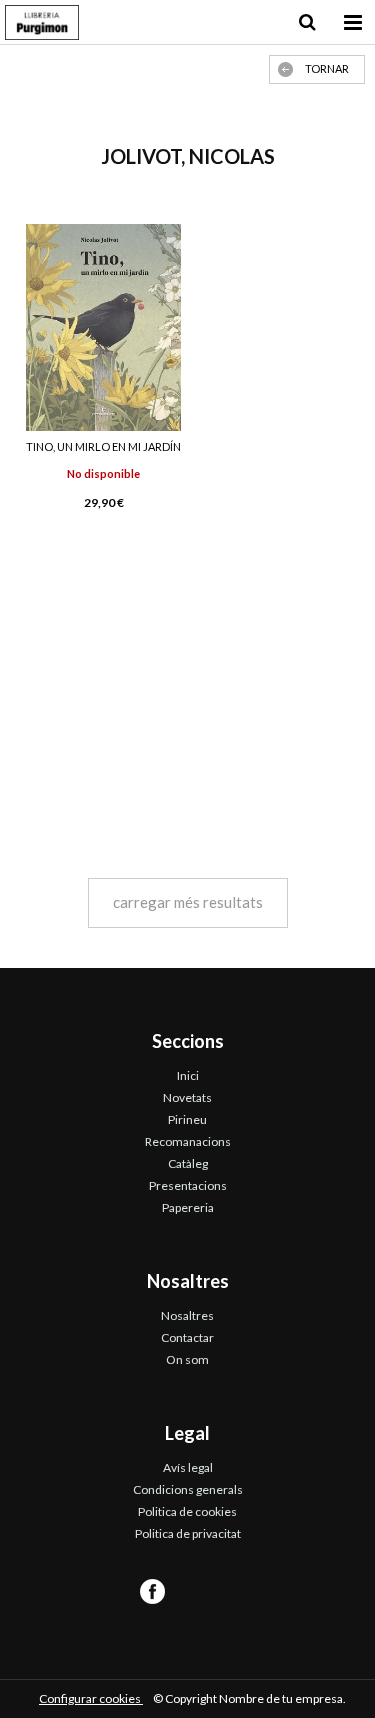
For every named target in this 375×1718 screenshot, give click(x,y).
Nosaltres (187, 1315)
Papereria (188, 1207)
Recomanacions (188, 1141)
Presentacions (188, 1185)
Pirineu (187, 1119)
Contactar (187, 1337)
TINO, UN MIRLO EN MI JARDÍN (103, 446)
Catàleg (188, 1163)
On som (187, 1359)
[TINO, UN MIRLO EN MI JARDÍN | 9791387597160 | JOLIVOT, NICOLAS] (104, 328)
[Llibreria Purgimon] (42, 25)
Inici (188, 1075)
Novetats (187, 1097)
